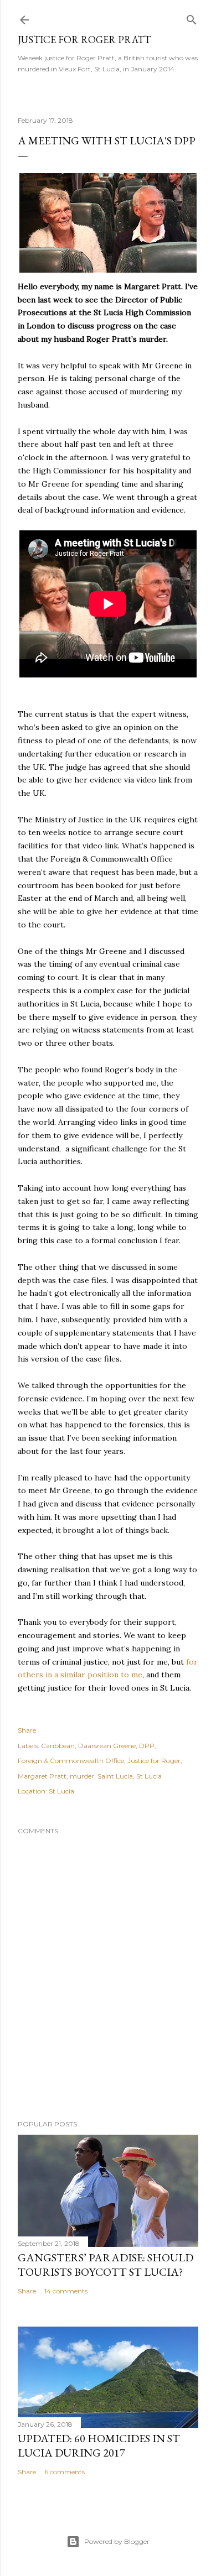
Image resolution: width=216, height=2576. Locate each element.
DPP (147, 1746)
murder (82, 1776)
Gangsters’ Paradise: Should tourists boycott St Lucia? (106, 2265)
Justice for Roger (154, 1761)
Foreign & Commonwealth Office (71, 1761)
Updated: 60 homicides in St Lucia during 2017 (99, 2445)
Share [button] (27, 1730)
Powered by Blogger (117, 2541)
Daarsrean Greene (107, 1746)
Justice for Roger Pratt (84, 40)
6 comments (65, 2472)
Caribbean (58, 1746)
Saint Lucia (115, 1776)
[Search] (192, 17)
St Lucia (149, 1776)
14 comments (66, 2291)
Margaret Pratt (42, 1776)
